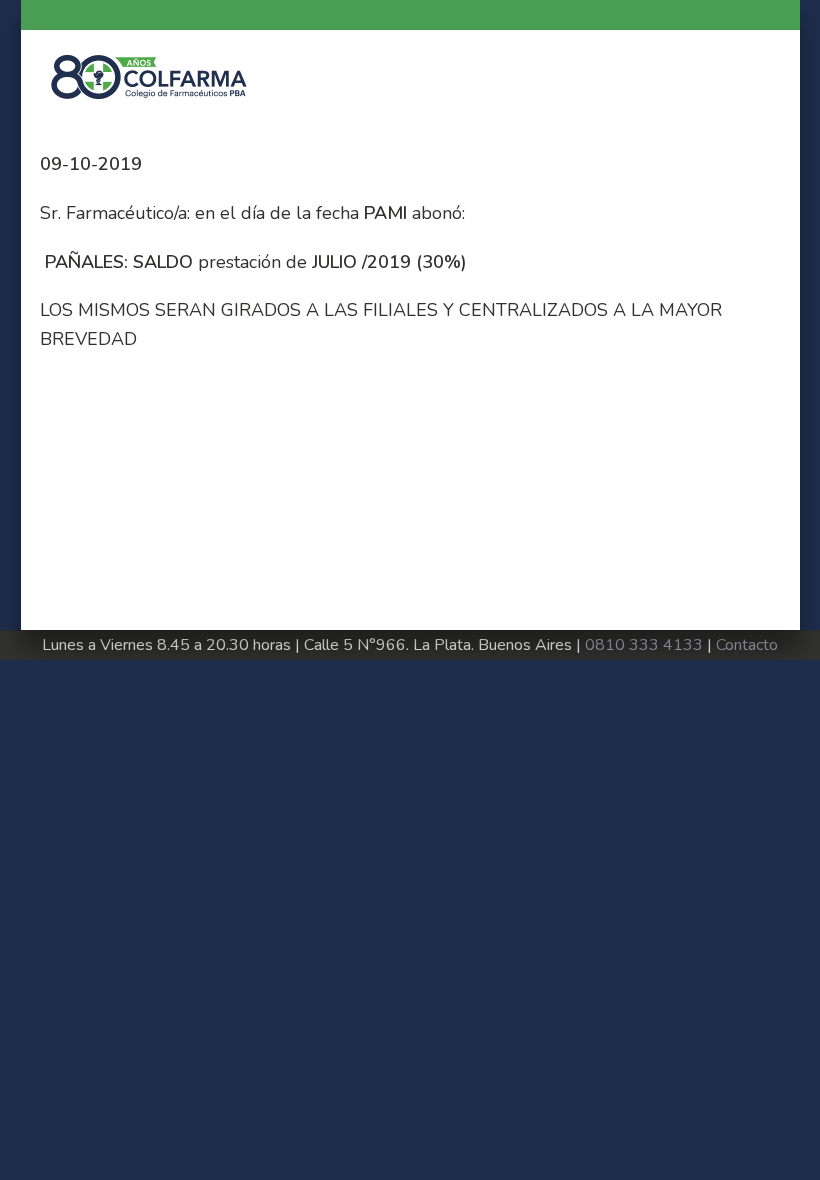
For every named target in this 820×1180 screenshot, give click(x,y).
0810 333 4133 (644, 645)
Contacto (747, 645)
